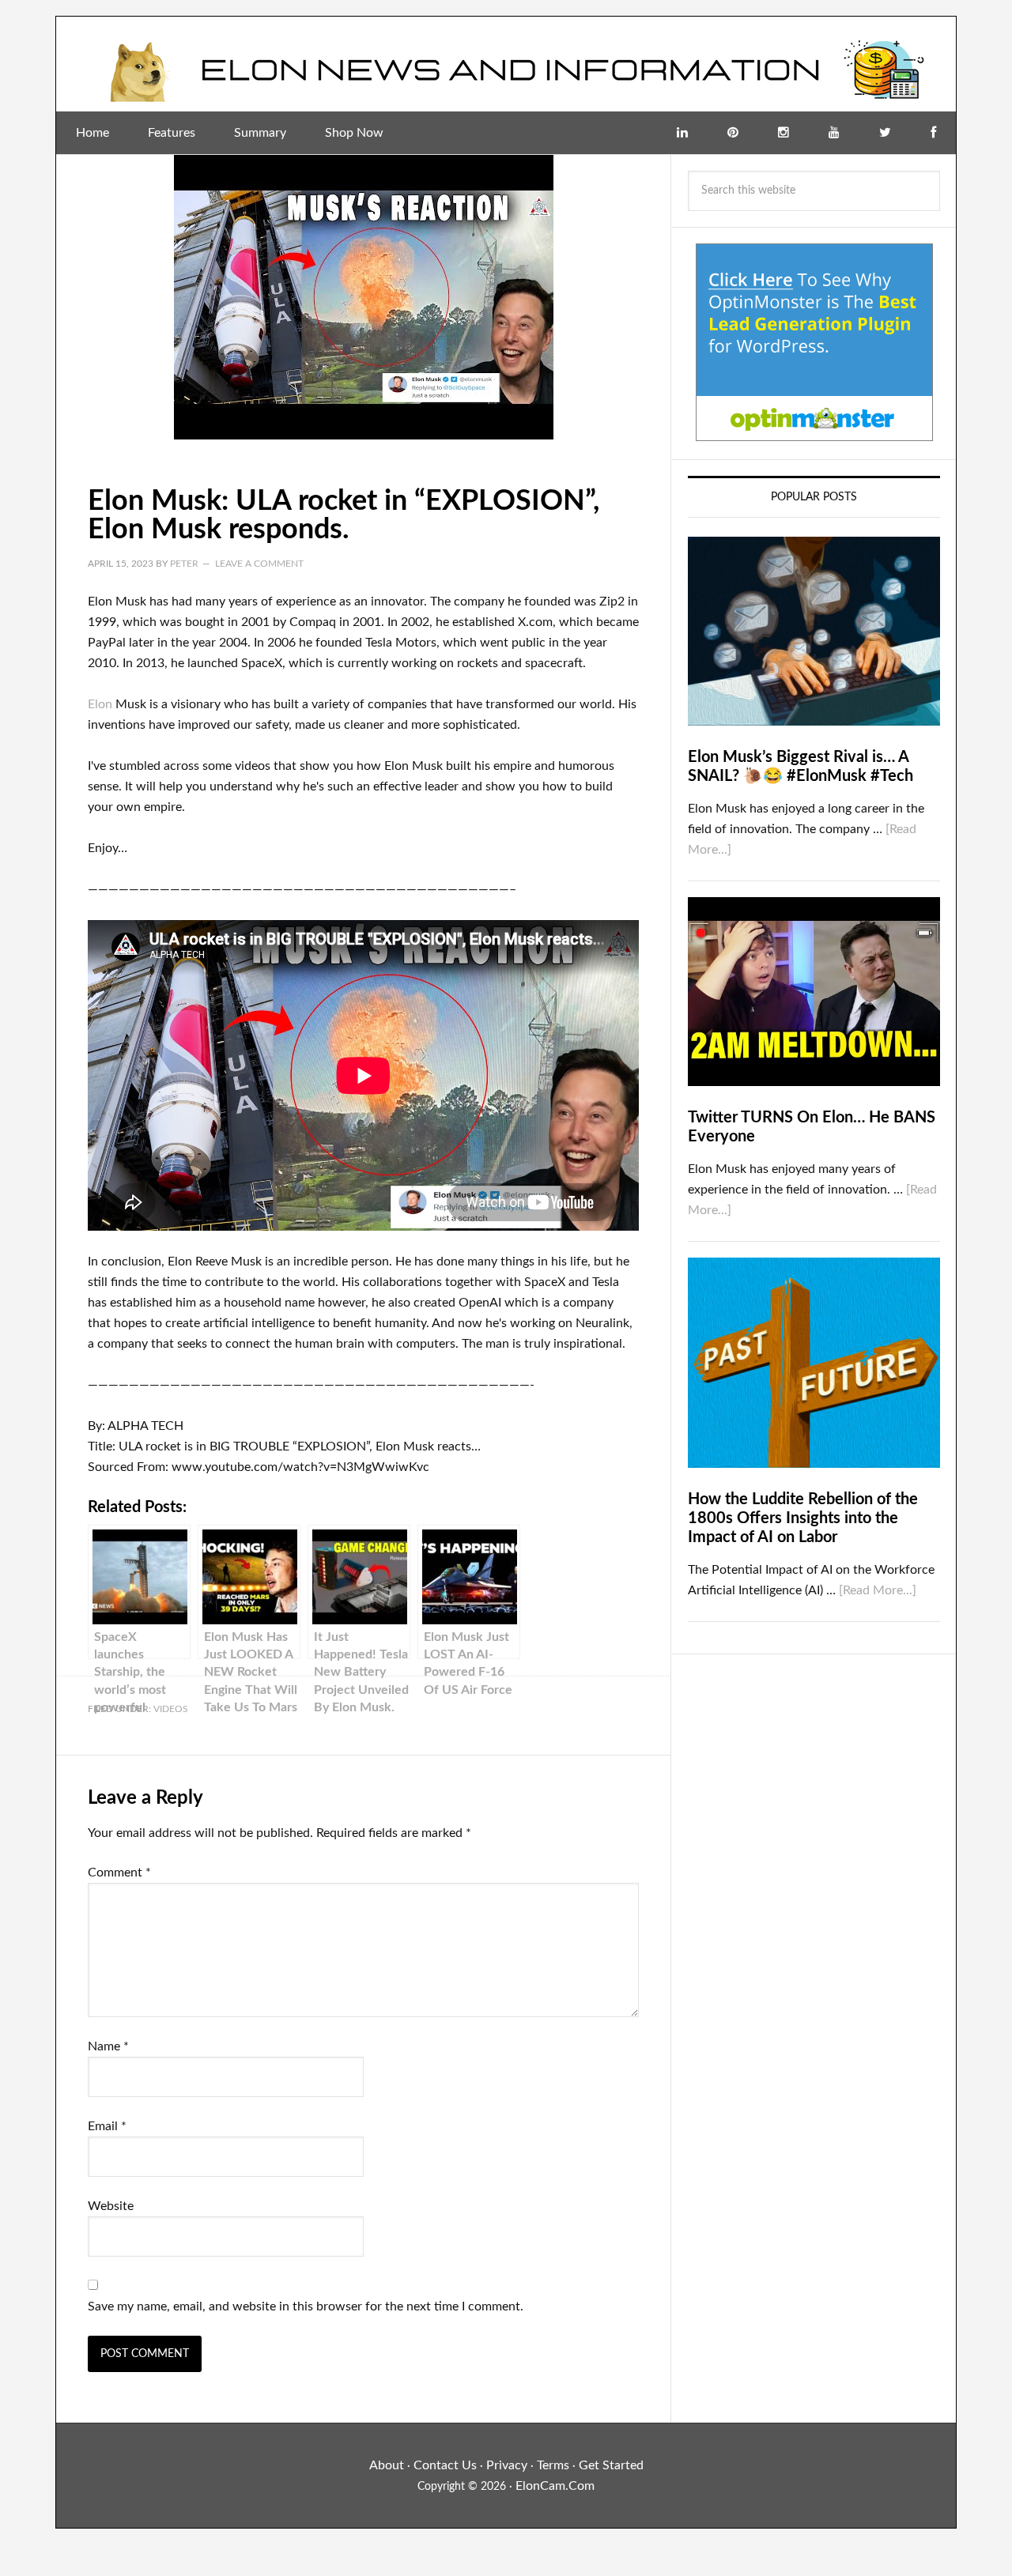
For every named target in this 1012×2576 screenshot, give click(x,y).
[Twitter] (885, 133)
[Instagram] (784, 133)
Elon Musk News (506, 64)
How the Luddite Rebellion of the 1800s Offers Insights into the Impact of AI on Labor (803, 1518)
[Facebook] (933, 133)
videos (171, 1709)
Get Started (611, 2465)
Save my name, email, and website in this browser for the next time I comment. (306, 2306)
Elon (100, 704)
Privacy (507, 2465)
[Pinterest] (733, 133)
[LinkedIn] (682, 133)
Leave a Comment (259, 564)
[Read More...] (878, 1590)
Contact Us (445, 2465)
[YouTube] (834, 133)
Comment (119, 1873)
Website (111, 2206)
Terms (553, 2465)
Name (108, 2046)
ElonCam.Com (555, 2486)
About (387, 2465)
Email (107, 2126)
